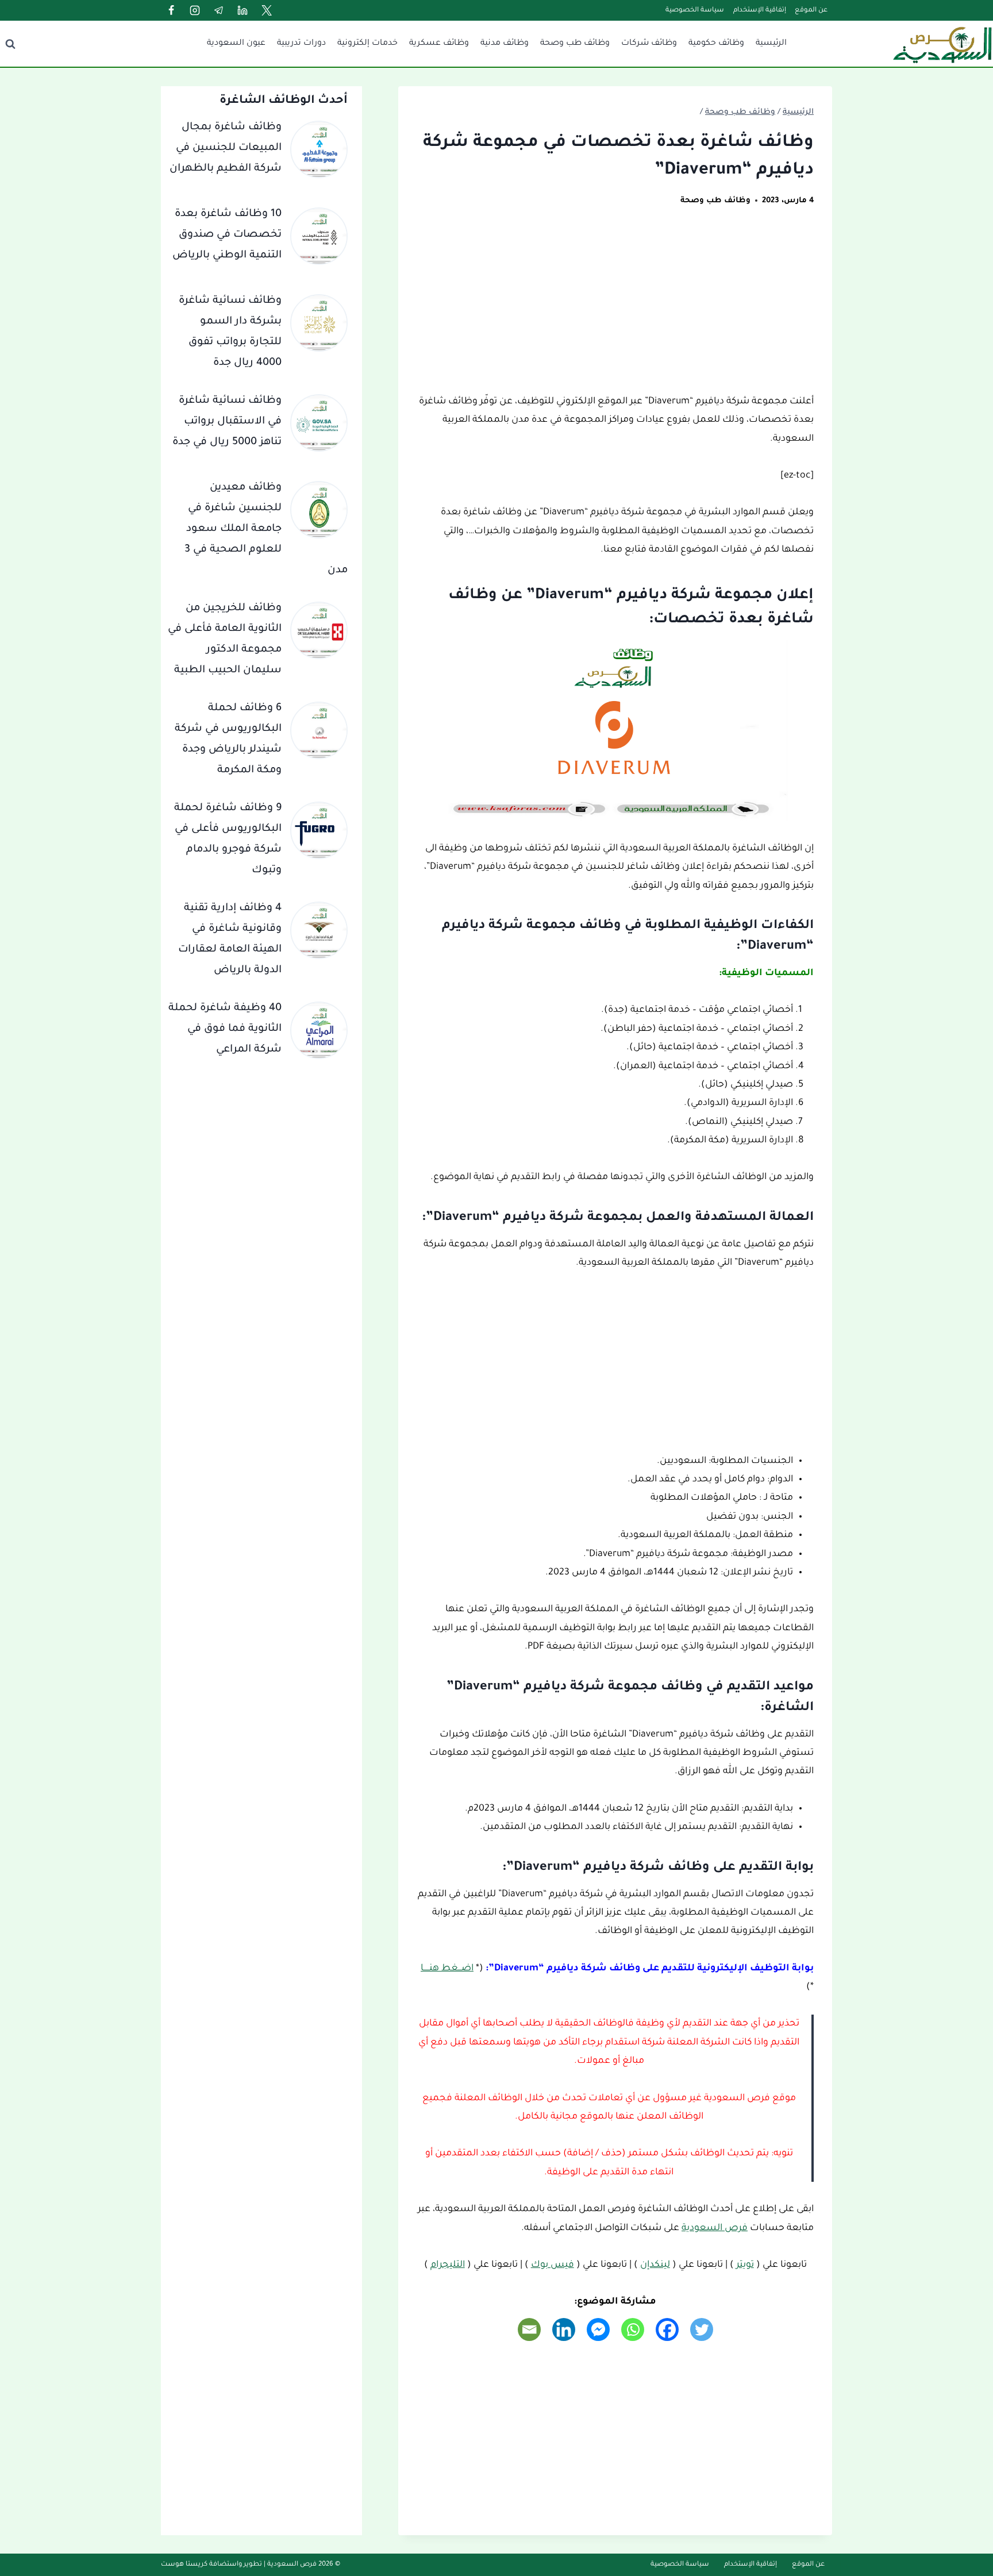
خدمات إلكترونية (367, 44)
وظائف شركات (649, 44)
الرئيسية (771, 44)
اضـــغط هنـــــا (447, 1969)
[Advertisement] (615, 307)
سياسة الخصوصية (695, 11)
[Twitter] (267, 10)
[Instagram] (195, 10)
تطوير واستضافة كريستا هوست (211, 2565)
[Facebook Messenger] (598, 2329)
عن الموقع (811, 11)
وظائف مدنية (505, 44)
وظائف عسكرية (439, 44)
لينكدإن (655, 2265)
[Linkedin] (243, 10)
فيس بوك (553, 2265)
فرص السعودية (715, 2228)
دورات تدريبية (301, 44)
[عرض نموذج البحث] (10, 44)
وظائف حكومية (716, 44)
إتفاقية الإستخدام (760, 11)
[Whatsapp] (633, 2329)
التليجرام (448, 2265)
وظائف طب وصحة (575, 44)
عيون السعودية (236, 44)
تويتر (745, 2265)
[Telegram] (219, 10)
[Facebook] (171, 10)
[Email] (529, 2329)
